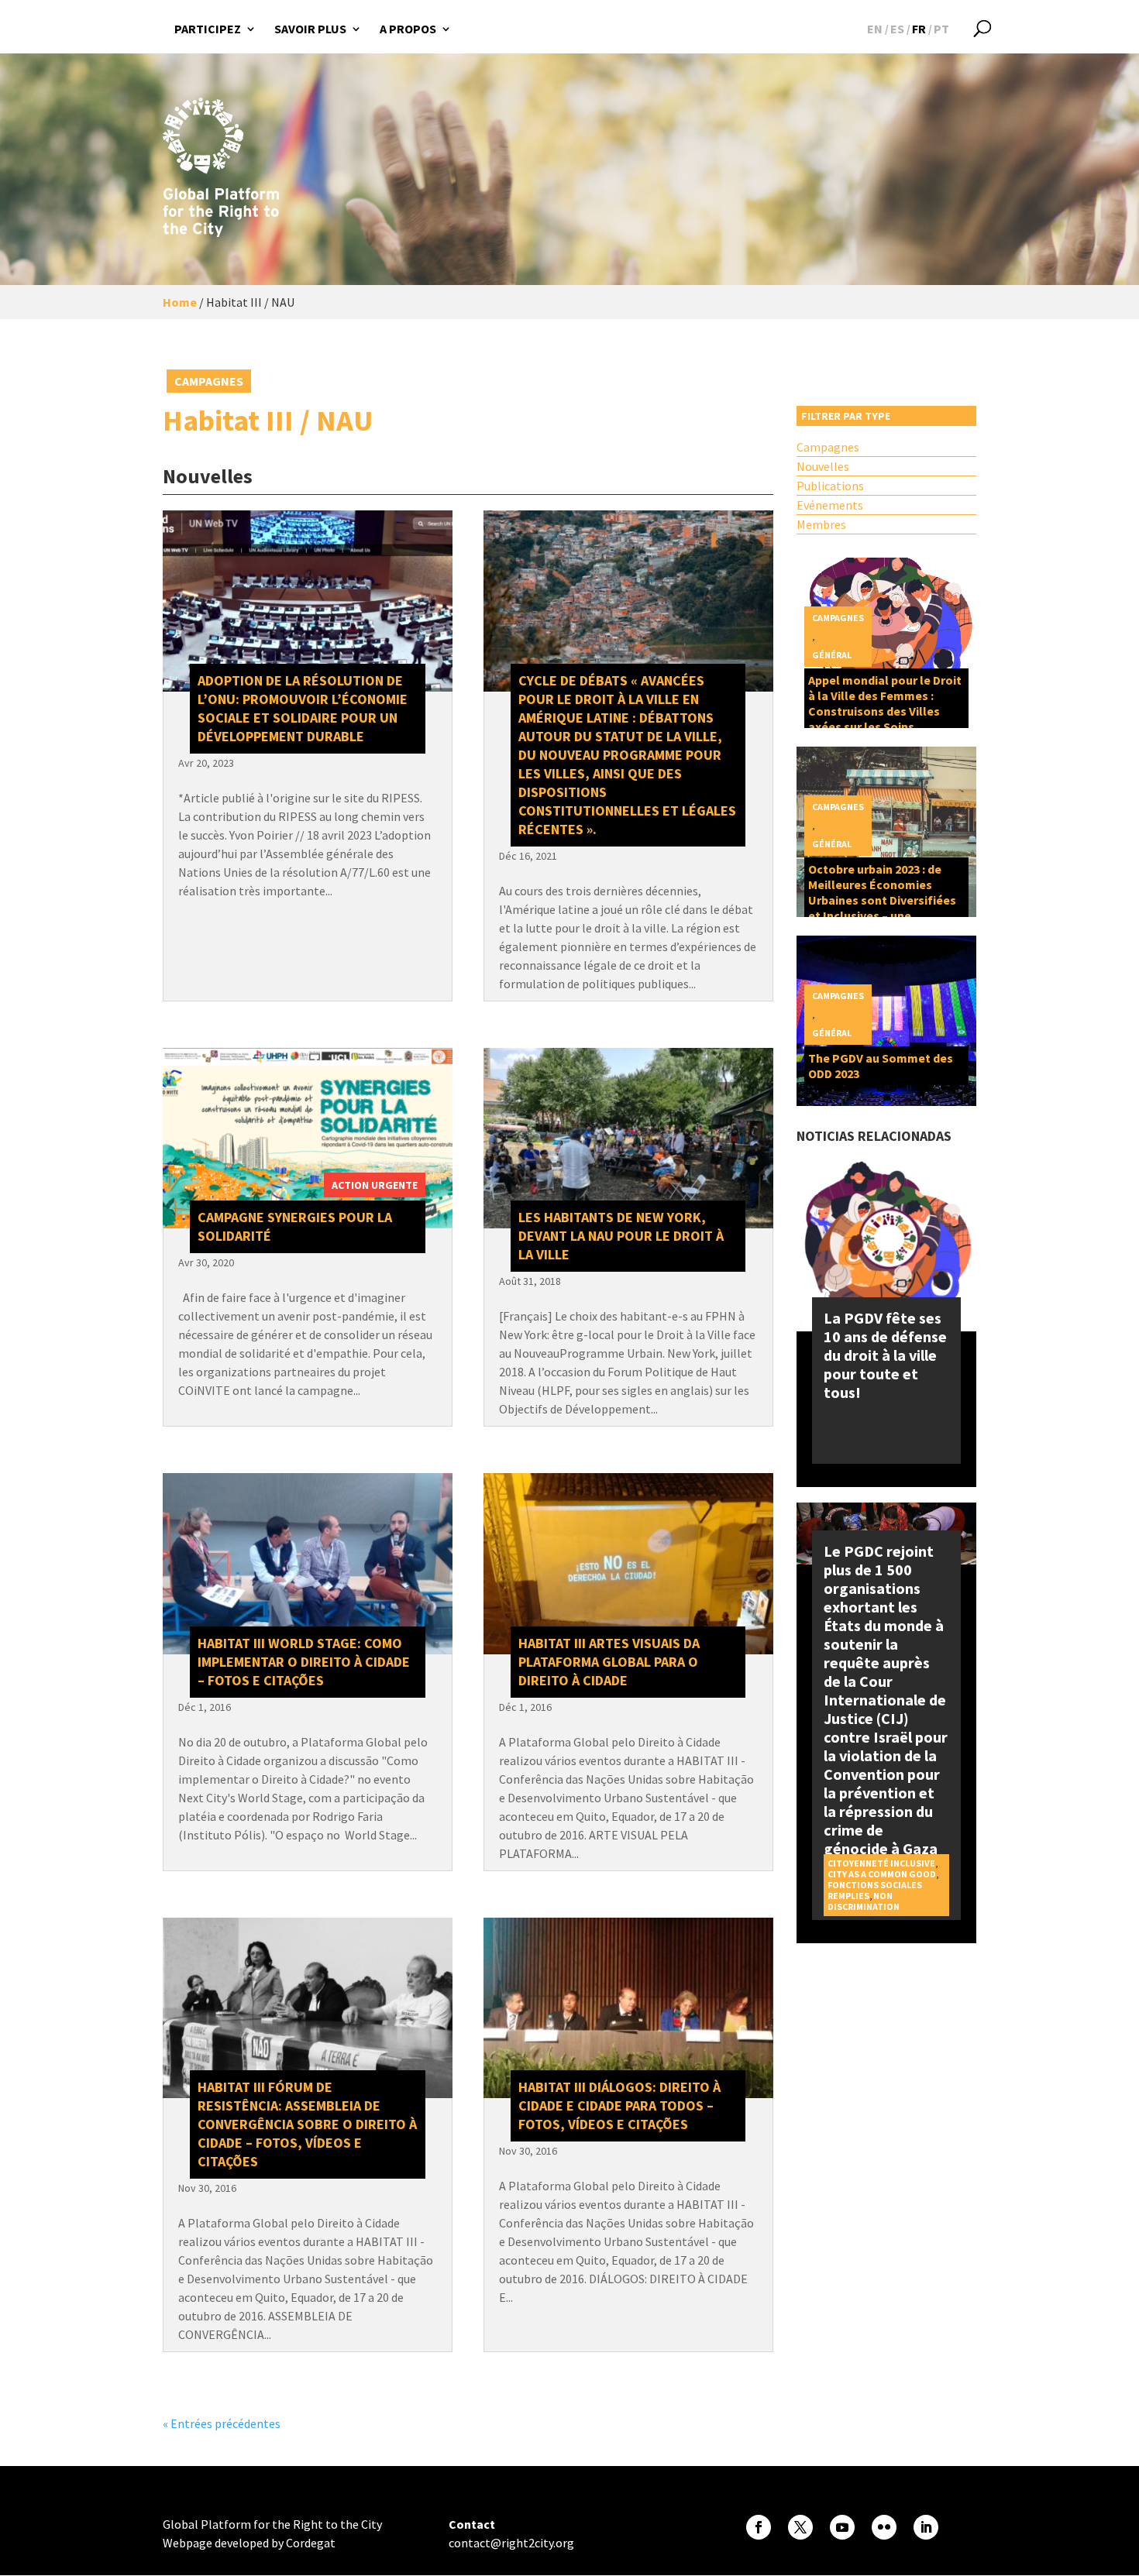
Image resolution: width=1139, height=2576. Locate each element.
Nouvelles (823, 466)
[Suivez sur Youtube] (842, 2527)
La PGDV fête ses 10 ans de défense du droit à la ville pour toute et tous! (885, 1355)
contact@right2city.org (511, 2543)
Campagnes (209, 381)
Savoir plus (310, 29)
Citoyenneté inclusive (881, 1863)
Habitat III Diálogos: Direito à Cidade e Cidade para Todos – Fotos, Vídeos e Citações (619, 2105)
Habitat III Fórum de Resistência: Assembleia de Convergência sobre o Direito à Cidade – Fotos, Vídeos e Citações (307, 2124)
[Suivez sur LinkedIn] (926, 2527)
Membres (821, 524)
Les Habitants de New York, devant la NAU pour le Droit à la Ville (621, 1236)
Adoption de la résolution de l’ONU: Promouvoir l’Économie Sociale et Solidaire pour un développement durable (303, 708)
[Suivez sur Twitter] (800, 2527)
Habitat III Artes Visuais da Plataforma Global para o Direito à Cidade (609, 1662)
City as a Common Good (882, 1874)
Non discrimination (864, 1901)
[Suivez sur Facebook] (759, 2527)
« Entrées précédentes (222, 2423)
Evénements (830, 505)
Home (180, 302)
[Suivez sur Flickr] (884, 2527)
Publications (830, 486)
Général (832, 655)
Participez (208, 29)
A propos (408, 29)
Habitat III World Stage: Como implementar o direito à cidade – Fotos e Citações (304, 1662)
